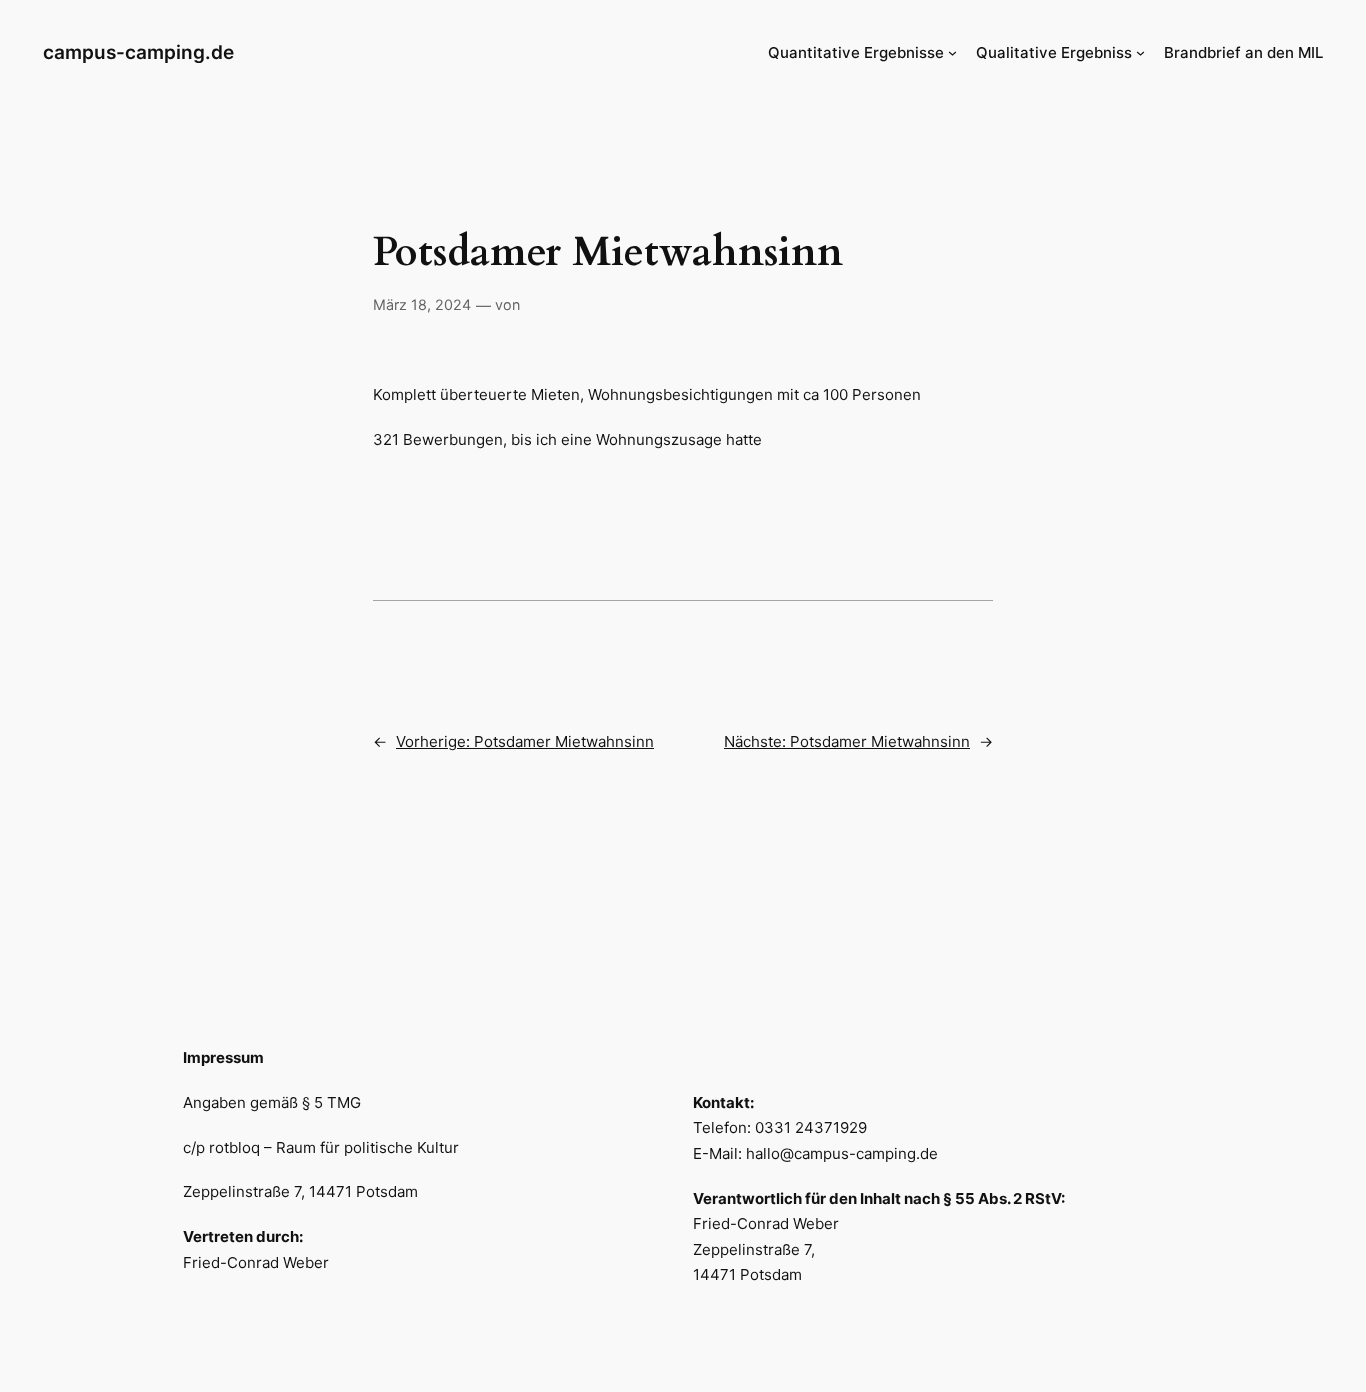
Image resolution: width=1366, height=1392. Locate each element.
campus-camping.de (138, 52)
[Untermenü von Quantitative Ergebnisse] (952, 52)
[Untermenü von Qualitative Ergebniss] (1140, 52)
